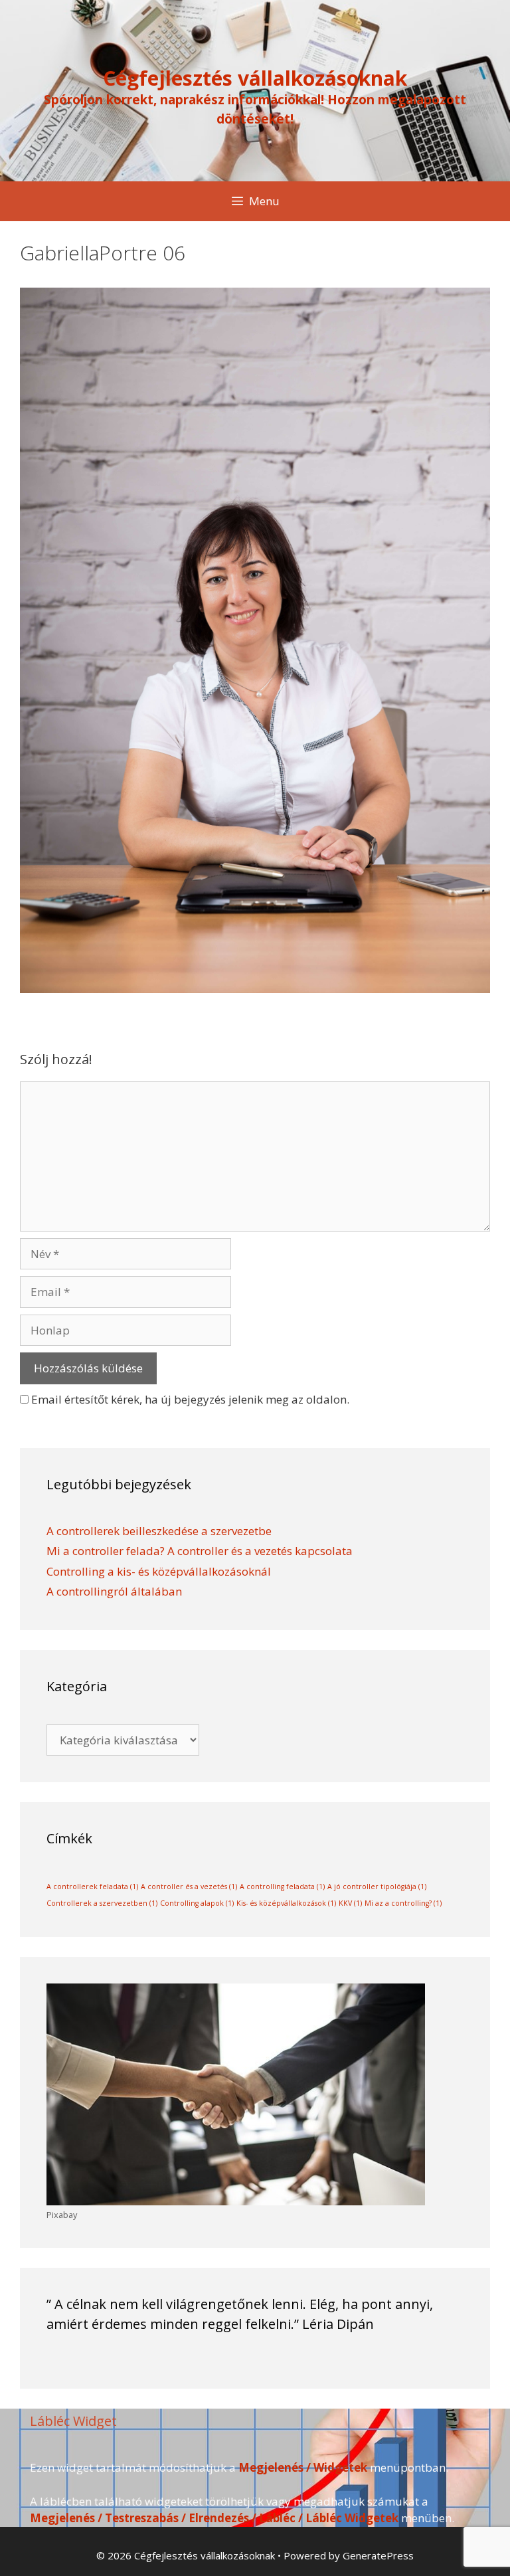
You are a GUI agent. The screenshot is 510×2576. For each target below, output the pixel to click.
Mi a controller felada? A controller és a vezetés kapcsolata (200, 1551)
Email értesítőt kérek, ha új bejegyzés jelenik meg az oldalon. (190, 1399)
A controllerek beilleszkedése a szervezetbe (159, 1531)
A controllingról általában (114, 1591)
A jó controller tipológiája (377, 1886)
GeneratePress (378, 2555)
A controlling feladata (282, 1886)
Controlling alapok (197, 1903)
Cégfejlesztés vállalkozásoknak (255, 78)
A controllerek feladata (92, 1886)
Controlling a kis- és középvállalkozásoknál (159, 1571)
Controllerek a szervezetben (102, 1903)
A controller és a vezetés (189, 1886)
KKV (350, 1903)
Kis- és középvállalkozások (286, 1903)
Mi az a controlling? (403, 1903)
